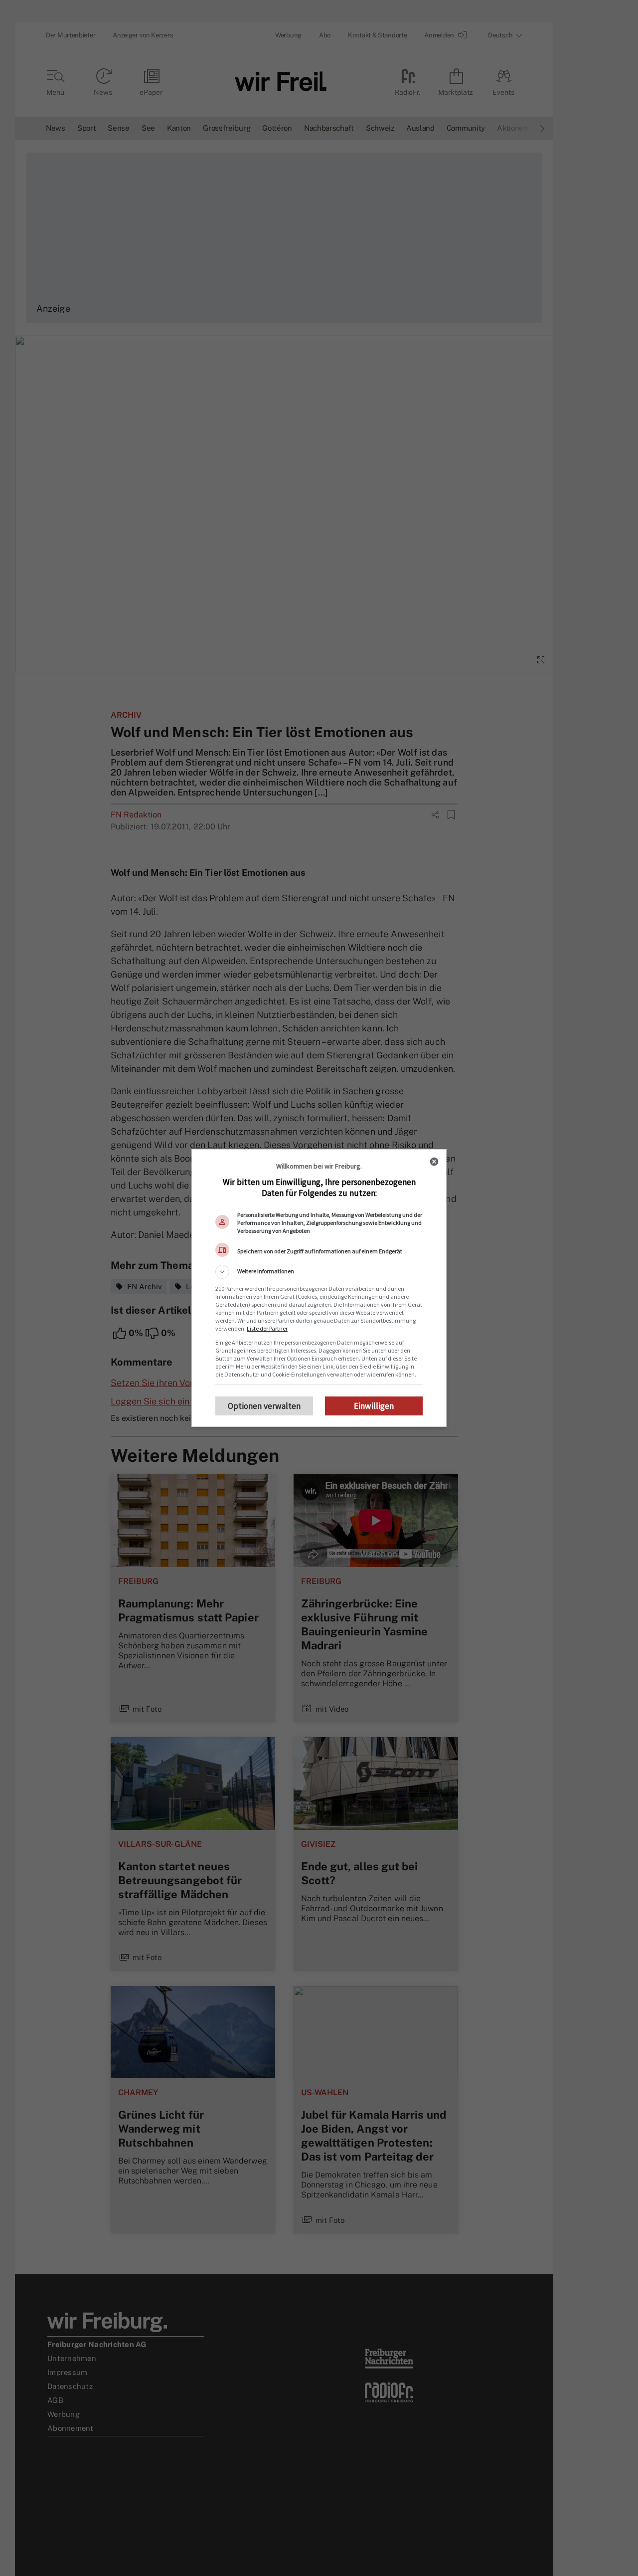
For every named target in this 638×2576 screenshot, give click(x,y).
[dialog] (319, 1288)
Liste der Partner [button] (267, 1328)
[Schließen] (434, 1162)
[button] (319, 1272)
